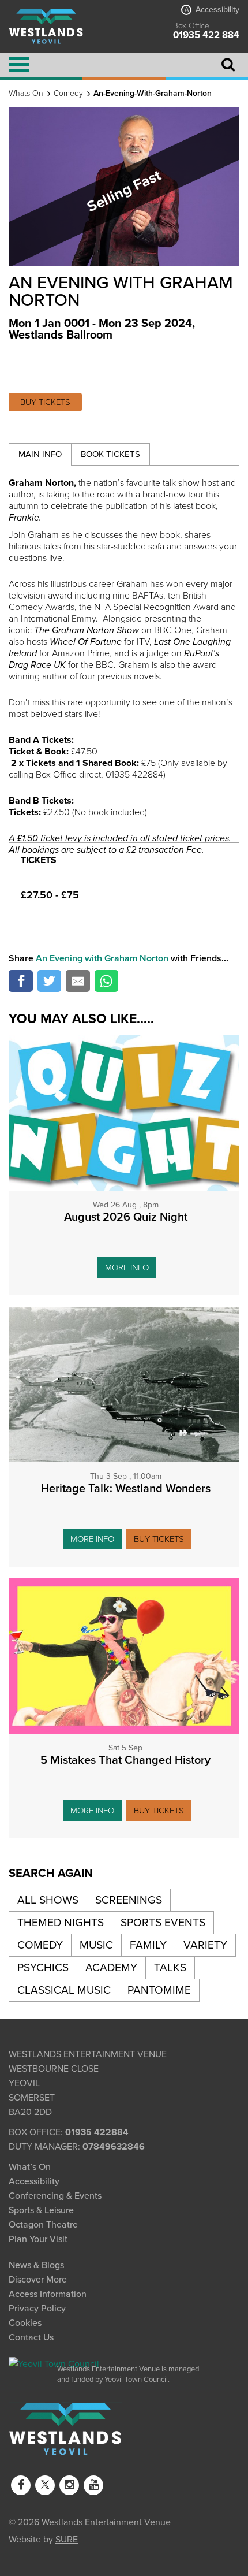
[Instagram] (69, 2485)
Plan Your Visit (38, 2239)
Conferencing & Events (55, 2196)
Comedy (68, 93)
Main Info (40, 454)
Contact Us (31, 2337)
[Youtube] (93, 2485)
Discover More (38, 2280)
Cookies (25, 2323)
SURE (67, 2538)
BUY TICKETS (45, 402)
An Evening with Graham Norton (102, 958)
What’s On (30, 2167)
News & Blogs (36, 2265)
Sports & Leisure (41, 2210)
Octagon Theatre (43, 2225)
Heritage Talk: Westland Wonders (126, 1489)
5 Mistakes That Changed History (125, 1760)
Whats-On (26, 93)
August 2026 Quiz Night (126, 1217)
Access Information (48, 2294)
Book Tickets (110, 454)
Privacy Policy (37, 2309)
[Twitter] (45, 2485)
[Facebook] (21, 2485)
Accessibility (212, 10)
